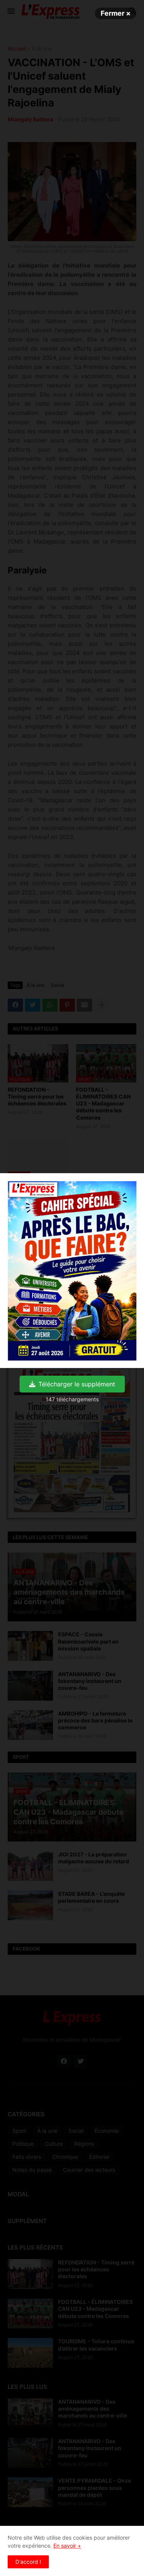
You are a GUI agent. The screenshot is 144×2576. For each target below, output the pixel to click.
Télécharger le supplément (77, 1384)
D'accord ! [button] (28, 2562)
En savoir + (67, 2546)
